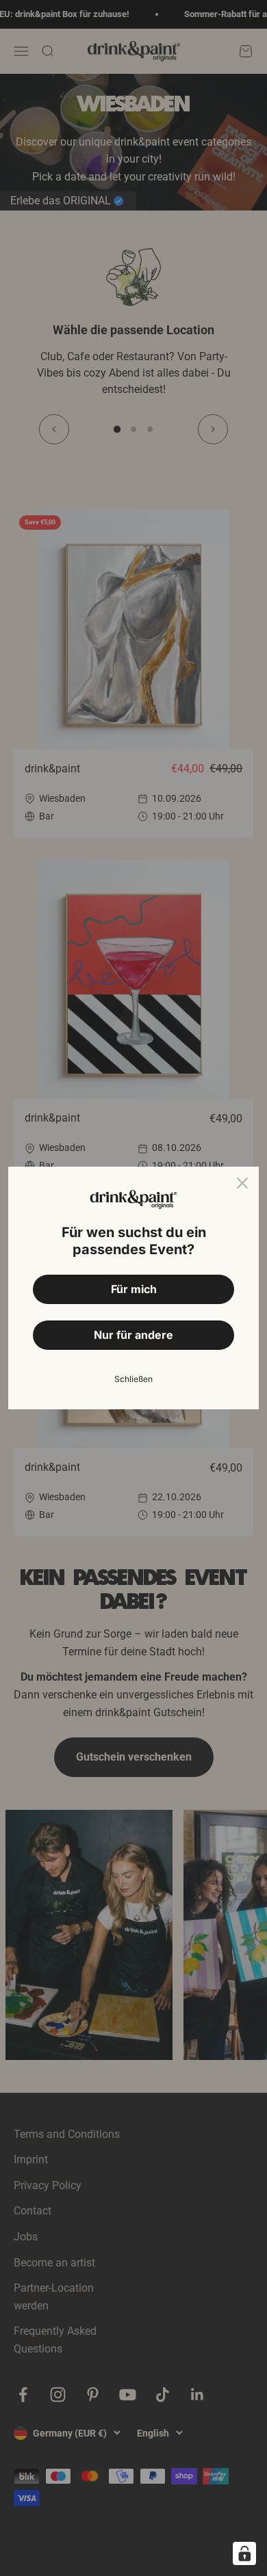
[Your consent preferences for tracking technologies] (244, 2553)
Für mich (134, 1289)
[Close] (242, 1183)
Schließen (133, 1379)
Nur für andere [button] (133, 1335)
